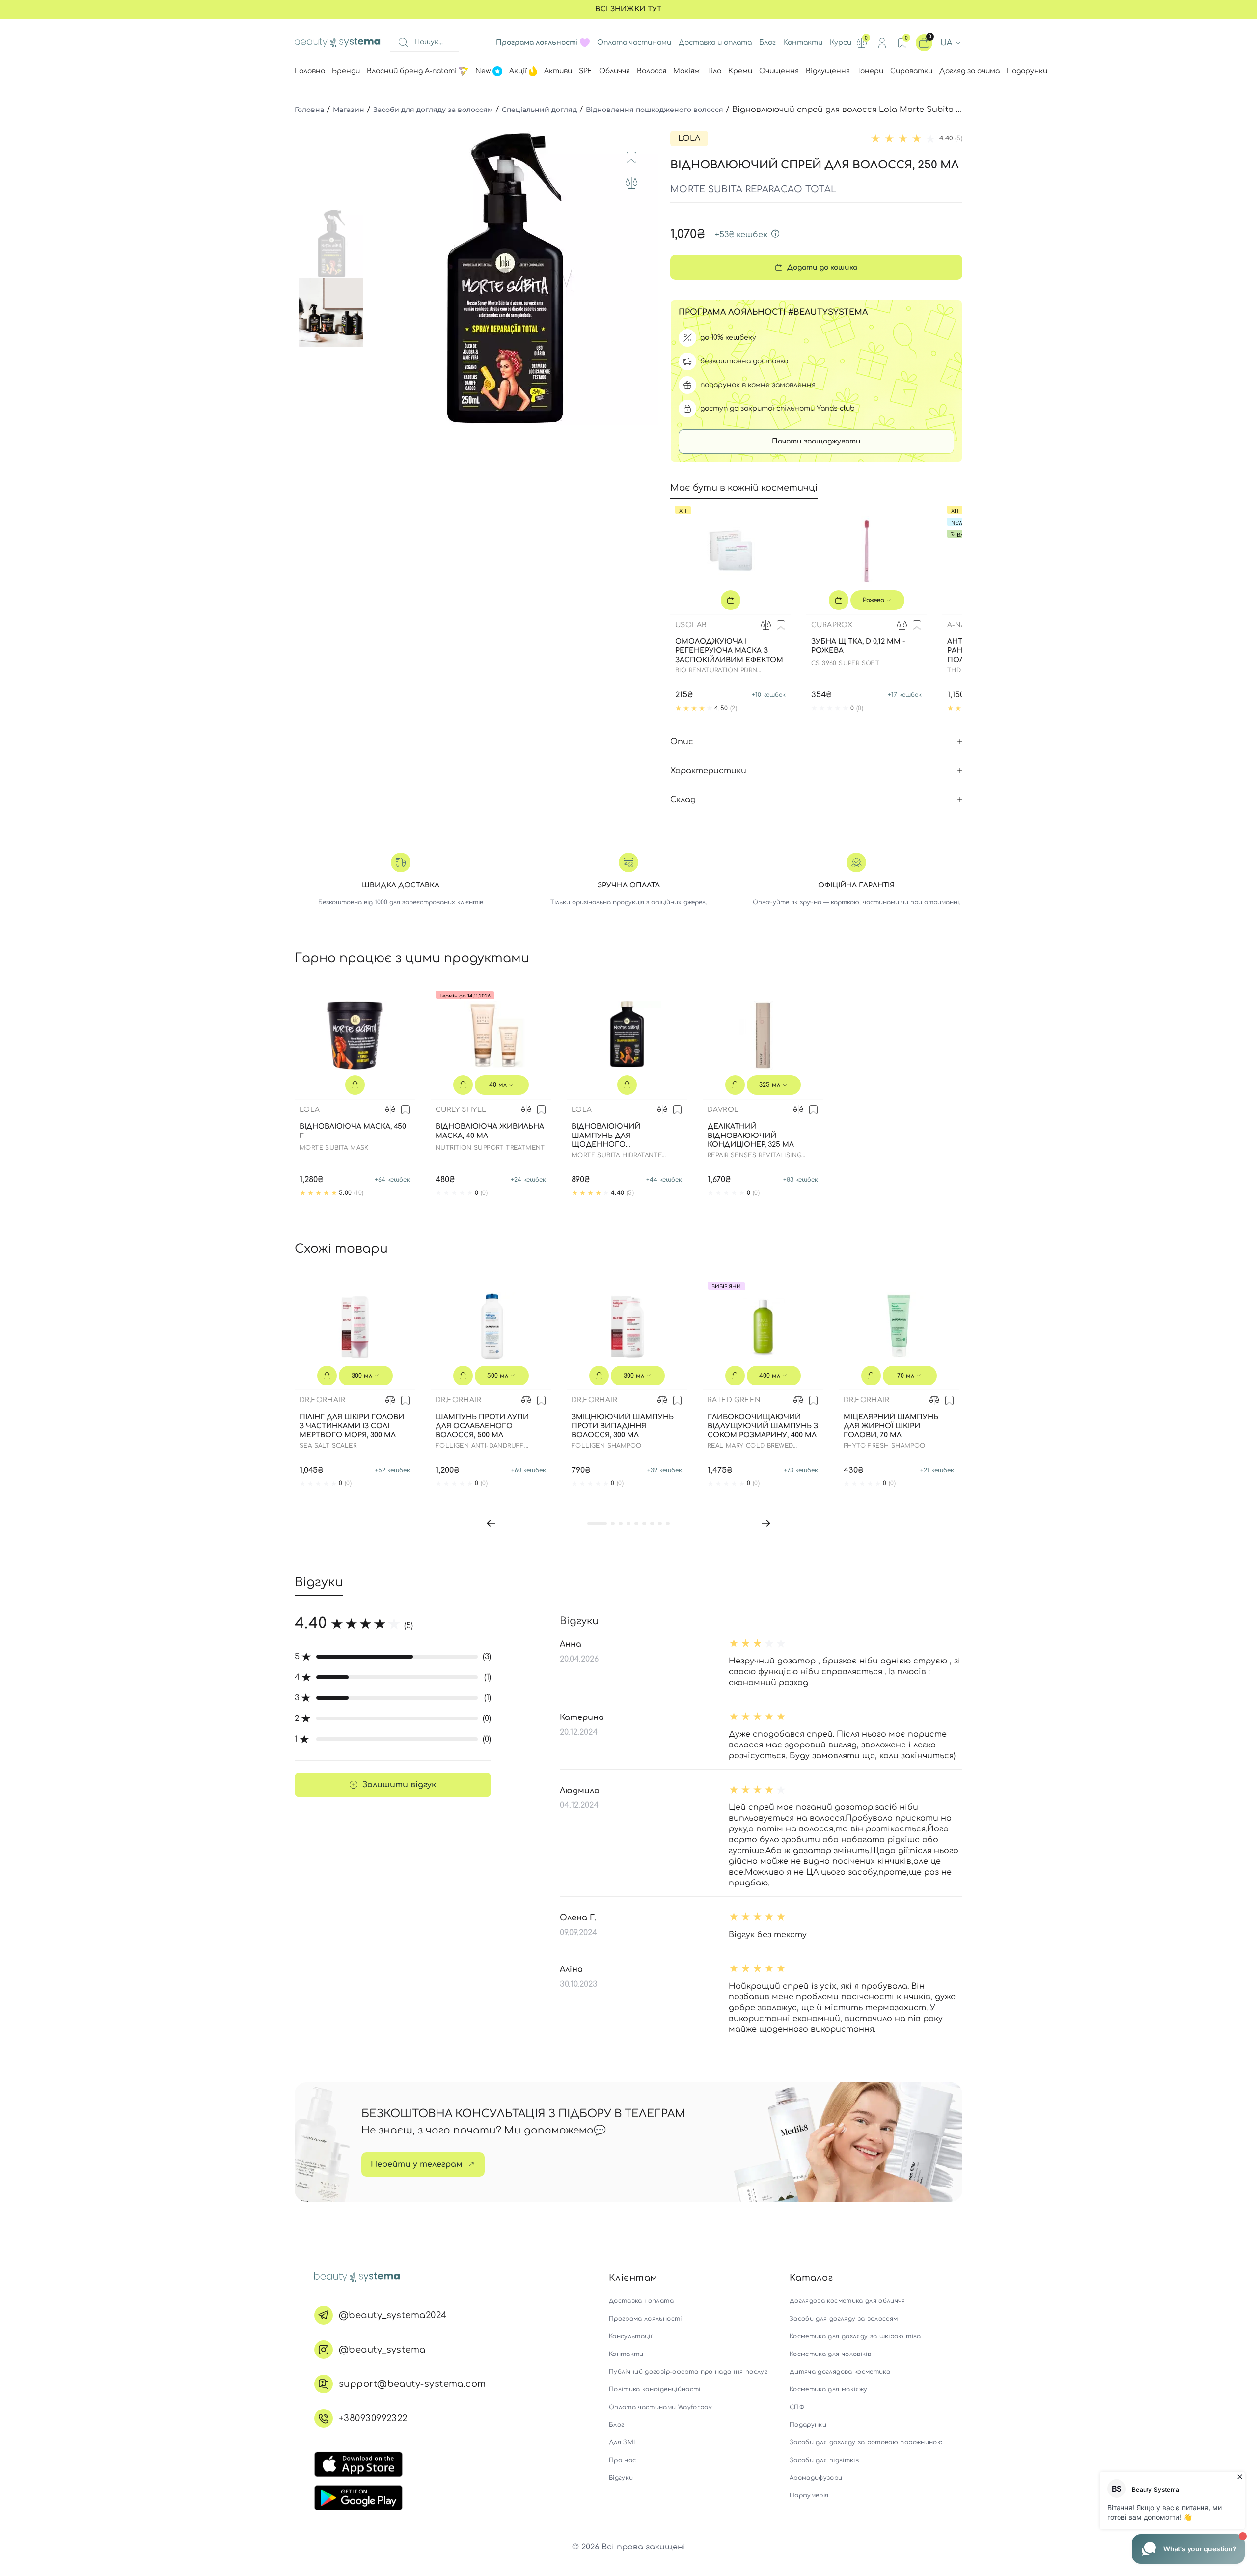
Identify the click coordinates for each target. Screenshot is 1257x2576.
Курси (841, 42)
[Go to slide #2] (333, 312)
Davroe (723, 1110)
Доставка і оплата (641, 2301)
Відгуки (621, 2478)
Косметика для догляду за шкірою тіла (855, 2336)
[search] (403, 43)
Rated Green (734, 1400)
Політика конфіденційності (655, 2389)
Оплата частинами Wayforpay (660, 2407)
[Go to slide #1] (333, 244)
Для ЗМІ (622, 2442)
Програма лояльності (645, 2319)
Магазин (349, 110)
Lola (689, 138)
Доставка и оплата (715, 42)
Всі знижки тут (628, 9)
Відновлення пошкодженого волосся (655, 110)
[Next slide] (641, 278)
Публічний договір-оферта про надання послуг (688, 2372)
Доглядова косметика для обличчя (847, 2301)
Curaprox (832, 625)
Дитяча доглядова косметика (840, 2372)
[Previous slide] (380, 278)
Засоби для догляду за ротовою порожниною (866, 2442)
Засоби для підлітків (824, 2460)
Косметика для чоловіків (830, 2354)
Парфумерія (809, 2495)
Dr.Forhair (322, 1400)
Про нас (622, 2460)
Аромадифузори (816, 2478)
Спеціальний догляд (539, 110)
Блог (767, 42)
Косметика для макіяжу (828, 2389)
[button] (491, 1523)
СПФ (797, 2407)
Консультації (630, 2336)
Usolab (691, 625)
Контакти (803, 42)
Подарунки (808, 2425)
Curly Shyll (461, 1110)
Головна (309, 110)
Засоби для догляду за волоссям (433, 110)
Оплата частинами (634, 42)
